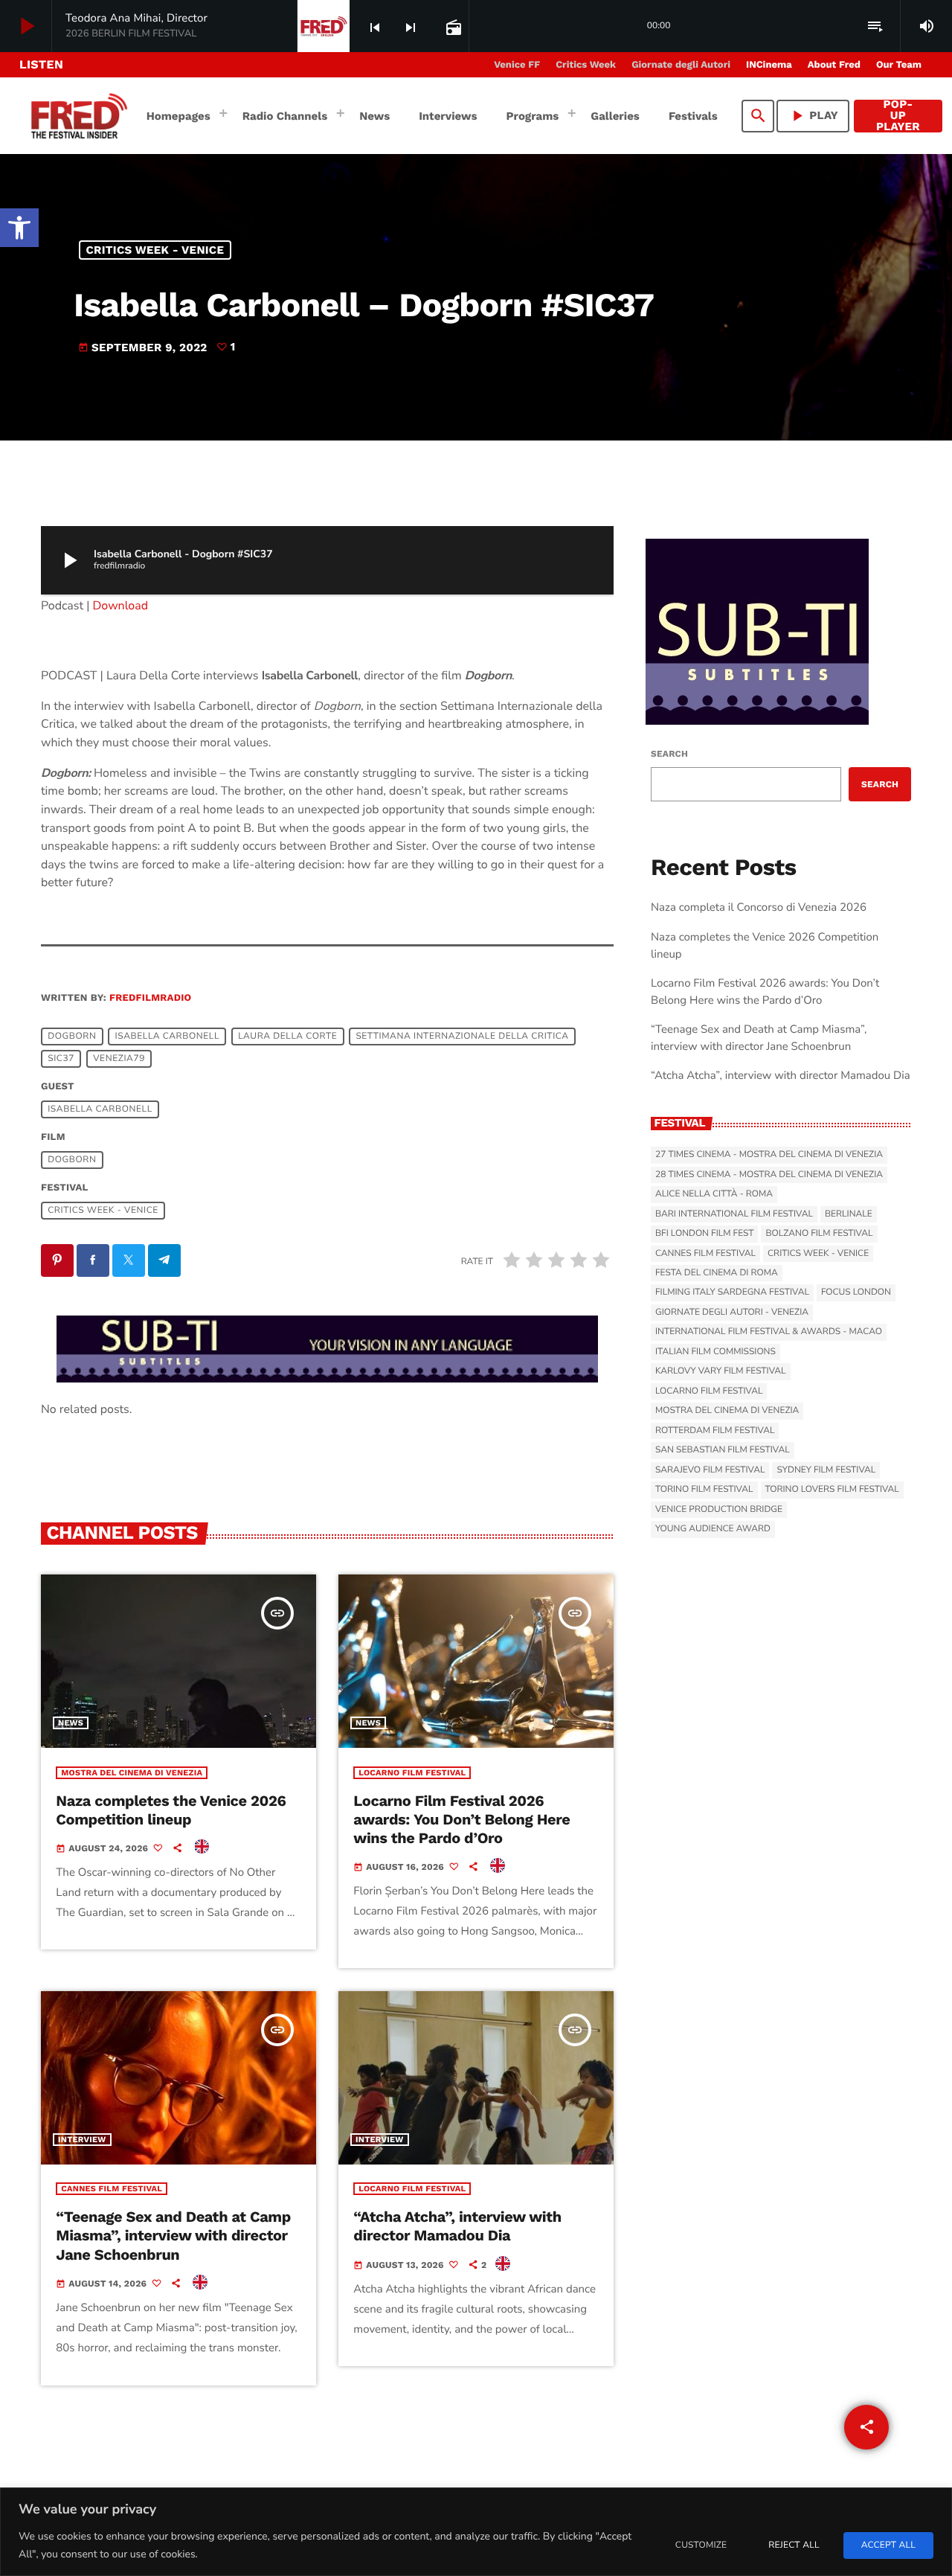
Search (669, 754)
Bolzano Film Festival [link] (819, 1234)
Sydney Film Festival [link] (826, 1470)
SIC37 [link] (61, 1059)
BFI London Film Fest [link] (704, 1234)
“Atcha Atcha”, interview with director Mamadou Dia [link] (457, 2226)
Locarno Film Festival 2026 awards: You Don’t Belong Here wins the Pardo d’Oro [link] (461, 1819)
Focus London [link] (856, 1292)
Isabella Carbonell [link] (168, 1037)
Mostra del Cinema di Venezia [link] (132, 1773)
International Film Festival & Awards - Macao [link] (769, 1332)
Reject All (794, 2545)
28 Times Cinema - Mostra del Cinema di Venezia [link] (769, 1175)
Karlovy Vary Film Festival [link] (721, 1371)
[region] (476, 2532)
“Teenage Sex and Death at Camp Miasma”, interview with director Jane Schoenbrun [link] (173, 2235)
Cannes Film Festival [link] (112, 2189)
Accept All (888, 2545)
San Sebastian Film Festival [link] (723, 1450)
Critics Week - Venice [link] (155, 250)
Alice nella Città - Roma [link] (714, 1194)
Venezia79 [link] (119, 1059)
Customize (701, 2545)
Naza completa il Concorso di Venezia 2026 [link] (759, 908)
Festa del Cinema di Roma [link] (717, 1273)
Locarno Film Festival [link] (412, 1773)
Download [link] (121, 606)
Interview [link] (82, 2140)
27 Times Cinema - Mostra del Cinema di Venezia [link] (769, 1155)
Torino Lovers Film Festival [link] (832, 1490)
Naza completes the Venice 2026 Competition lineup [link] (171, 1810)
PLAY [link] (813, 116)
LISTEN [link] (41, 64)
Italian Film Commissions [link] (715, 1352)
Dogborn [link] (72, 1037)
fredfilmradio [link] (150, 998)
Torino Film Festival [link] (704, 1490)
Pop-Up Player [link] (898, 116)
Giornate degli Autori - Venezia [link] (732, 1313)
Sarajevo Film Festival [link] (710, 1470)
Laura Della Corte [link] (287, 1037)
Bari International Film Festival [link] (734, 1214)
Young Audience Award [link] (713, 1529)
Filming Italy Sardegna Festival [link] (732, 1292)
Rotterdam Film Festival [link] (715, 1431)
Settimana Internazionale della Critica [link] (462, 1037)
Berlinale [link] (849, 1214)
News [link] (71, 1723)
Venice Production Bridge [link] (719, 1510)
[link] (19, 228)
